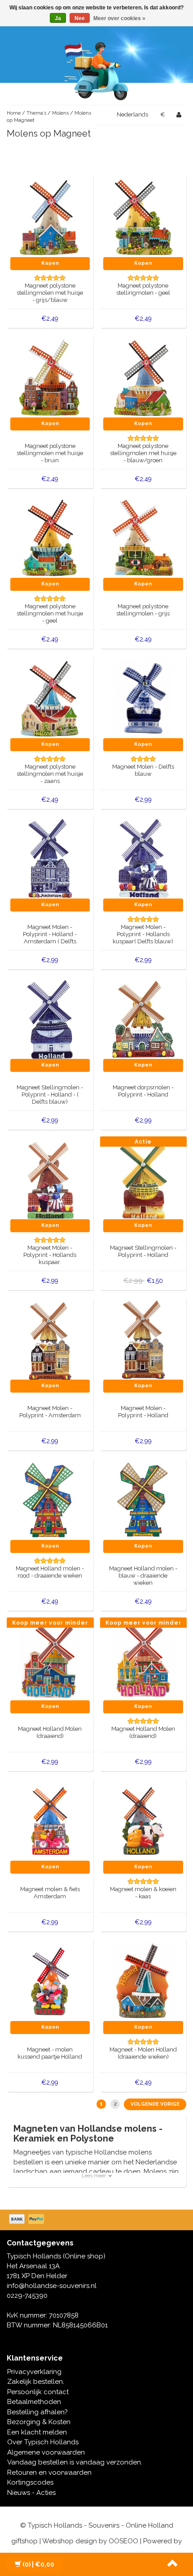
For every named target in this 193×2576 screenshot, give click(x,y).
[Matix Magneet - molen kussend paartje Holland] (50, 1981)
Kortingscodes (30, 2482)
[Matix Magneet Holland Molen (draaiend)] (50, 1660)
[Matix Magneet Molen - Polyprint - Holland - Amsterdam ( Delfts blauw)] (50, 859)
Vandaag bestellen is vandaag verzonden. (75, 2462)
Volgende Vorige (155, 2104)
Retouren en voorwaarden (49, 2473)
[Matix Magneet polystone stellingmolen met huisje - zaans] (50, 698)
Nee (80, 18)
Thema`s (36, 113)
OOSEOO (123, 2541)
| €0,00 (38, 2564)
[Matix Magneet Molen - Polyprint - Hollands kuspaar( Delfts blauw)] (143, 859)
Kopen (50, 263)
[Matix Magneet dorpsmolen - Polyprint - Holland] (143, 1019)
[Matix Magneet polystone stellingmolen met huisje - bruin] (50, 378)
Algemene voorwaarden (46, 2452)
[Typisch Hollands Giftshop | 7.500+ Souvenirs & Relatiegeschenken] (96, 69)
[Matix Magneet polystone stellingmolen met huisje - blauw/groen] (143, 378)
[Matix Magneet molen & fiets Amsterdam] (50, 1821)
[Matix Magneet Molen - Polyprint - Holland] (143, 1340)
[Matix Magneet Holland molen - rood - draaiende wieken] (50, 1500)
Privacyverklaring (34, 2372)
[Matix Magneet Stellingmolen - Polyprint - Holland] (143, 1179)
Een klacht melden (37, 2432)
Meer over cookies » (119, 18)
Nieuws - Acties (31, 2493)
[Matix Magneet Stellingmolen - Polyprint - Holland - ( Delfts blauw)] (50, 1019)
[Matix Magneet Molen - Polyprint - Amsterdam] (50, 1340)
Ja (58, 18)
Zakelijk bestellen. (36, 2382)
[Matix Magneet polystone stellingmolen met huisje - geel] (50, 538)
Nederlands (132, 114)
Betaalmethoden (34, 2402)
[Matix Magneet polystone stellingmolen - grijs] (143, 538)
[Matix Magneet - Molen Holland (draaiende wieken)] (143, 1981)
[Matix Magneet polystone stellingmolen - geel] (143, 217)
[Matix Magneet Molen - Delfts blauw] (143, 698)
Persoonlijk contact (38, 2392)
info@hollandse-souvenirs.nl (52, 2286)
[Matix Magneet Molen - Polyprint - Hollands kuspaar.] (50, 1179)
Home (14, 113)
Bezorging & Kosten (39, 2422)
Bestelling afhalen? (37, 2412)
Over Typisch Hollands (43, 2442)
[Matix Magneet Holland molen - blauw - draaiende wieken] (143, 1500)
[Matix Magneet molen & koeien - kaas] (143, 1821)
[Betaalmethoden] (27, 2220)
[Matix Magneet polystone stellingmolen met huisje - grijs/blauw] (50, 217)
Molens (60, 113)
